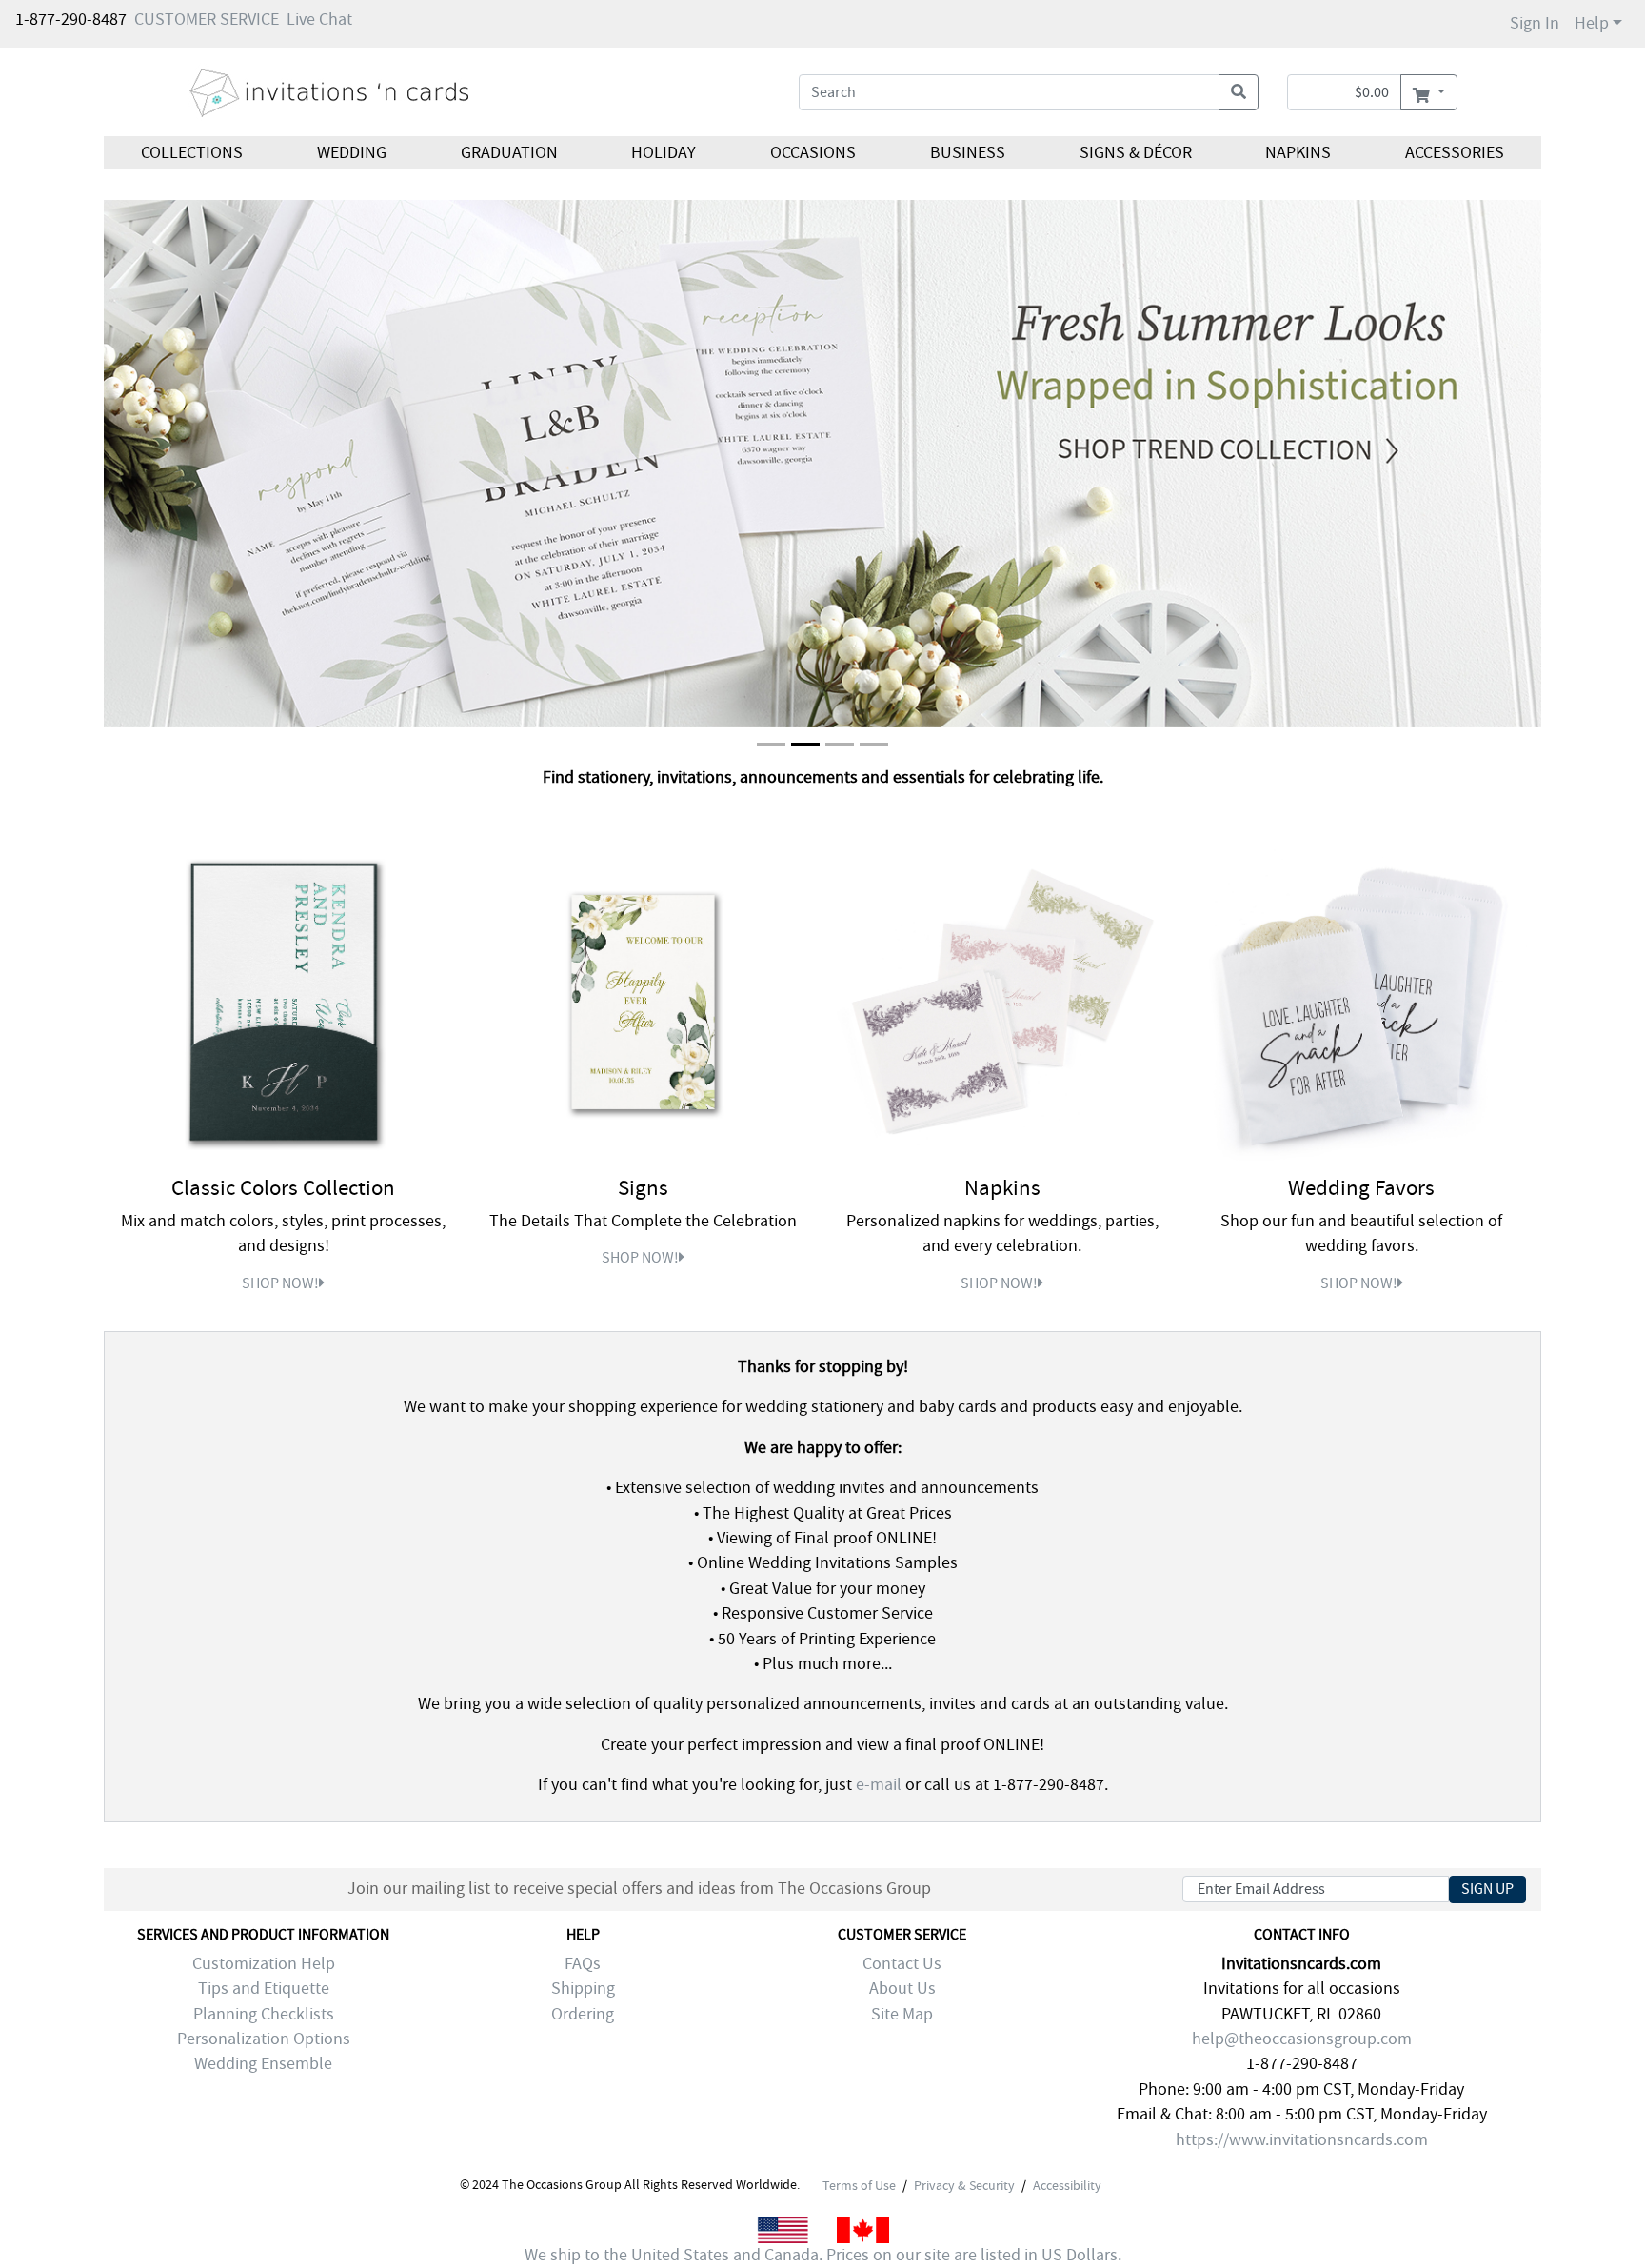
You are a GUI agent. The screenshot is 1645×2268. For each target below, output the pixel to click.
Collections (192, 153)
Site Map (902, 2014)
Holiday (664, 153)
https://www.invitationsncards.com (1302, 2140)
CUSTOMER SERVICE (207, 20)
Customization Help (264, 1964)
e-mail (879, 1785)
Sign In (1535, 23)
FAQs (583, 1964)
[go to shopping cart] (1428, 92)
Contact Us (902, 1964)
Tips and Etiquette (264, 1989)
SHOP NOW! (280, 1283)
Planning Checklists (264, 2014)
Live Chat (319, 20)
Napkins (1298, 153)
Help (1592, 23)
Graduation (508, 153)
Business (968, 153)
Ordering (583, 2014)
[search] (1239, 92)
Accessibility (1067, 2185)
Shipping (583, 1989)
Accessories (1455, 153)
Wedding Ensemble (263, 2064)
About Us (902, 1989)
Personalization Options (264, 2039)
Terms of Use (859, 2185)
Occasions (813, 153)
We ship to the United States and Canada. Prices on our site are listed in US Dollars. (823, 2255)
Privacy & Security (964, 2185)
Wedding (352, 153)
